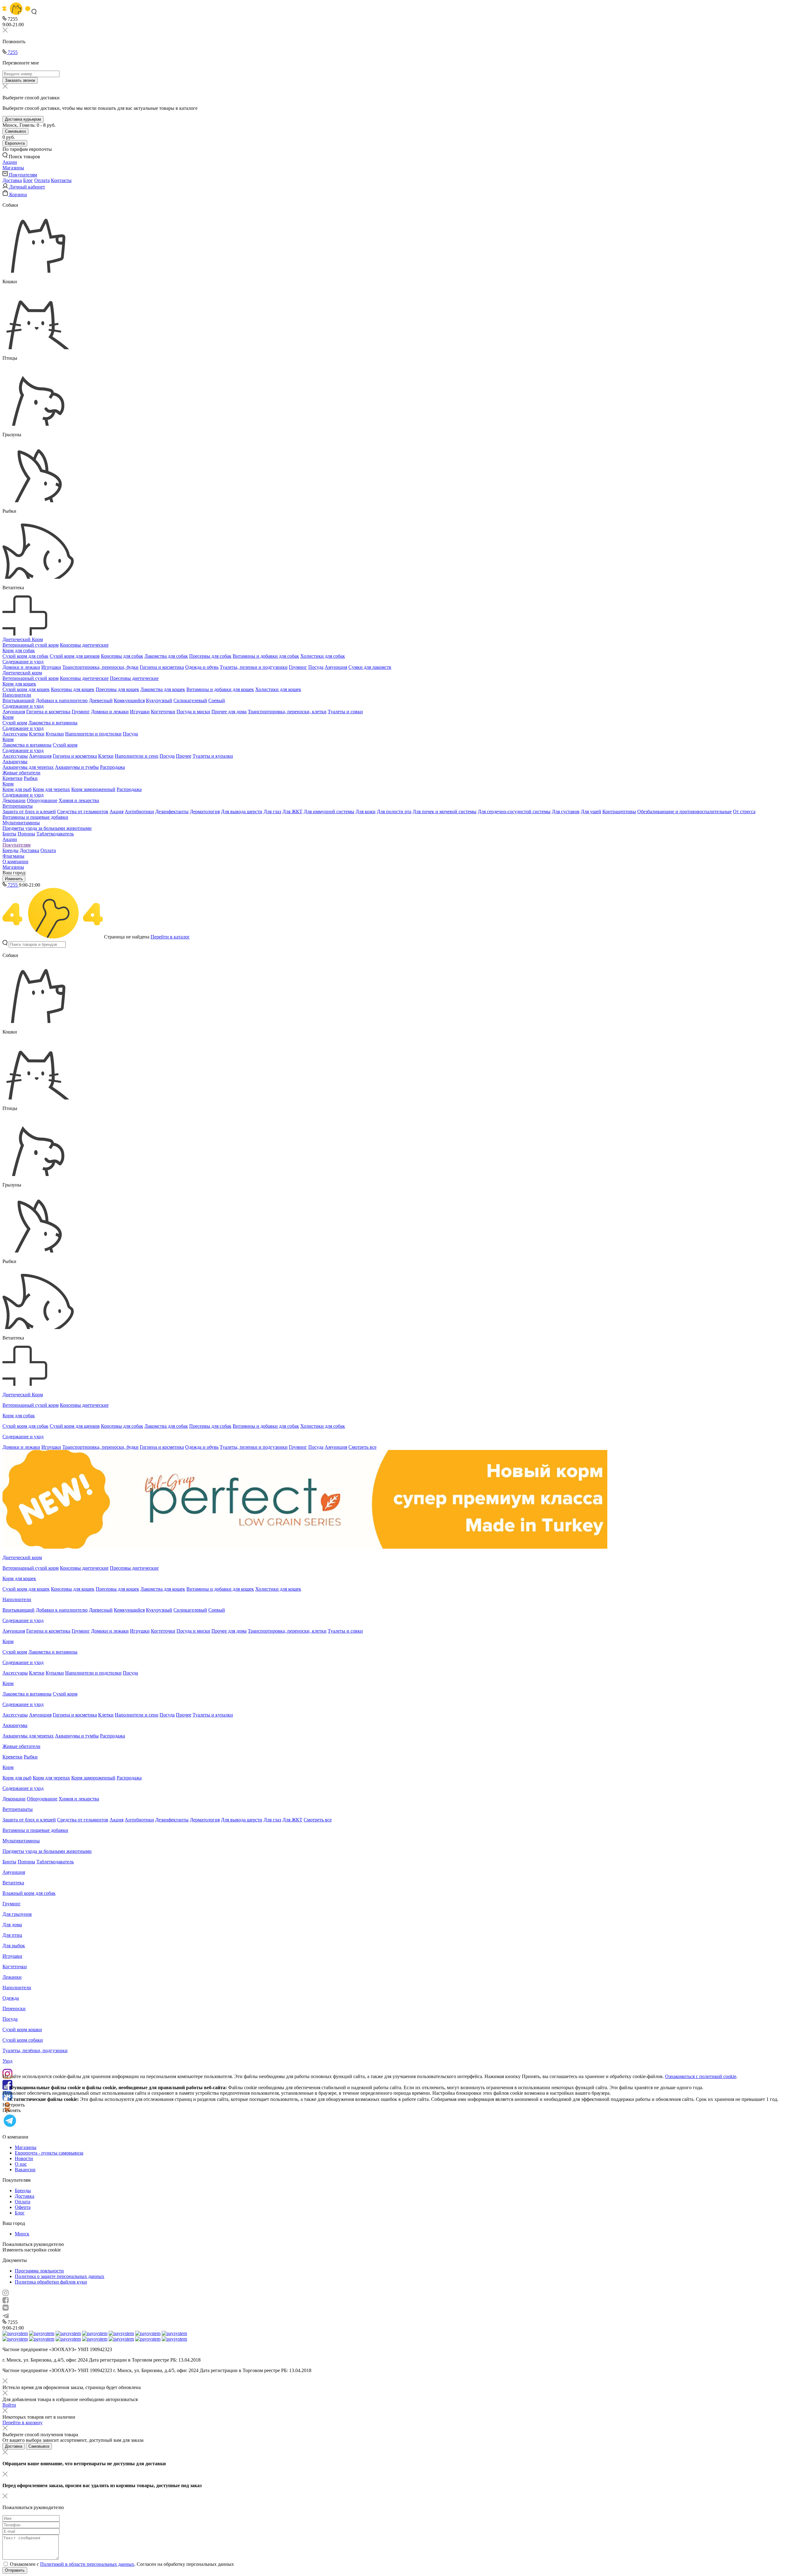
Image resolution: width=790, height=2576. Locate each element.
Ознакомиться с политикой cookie (701, 2076)
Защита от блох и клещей (29, 812)
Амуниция (336, 667)
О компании (15, 861)
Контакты (61, 180)
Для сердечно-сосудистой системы (514, 812)
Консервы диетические (84, 645)
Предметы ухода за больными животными (47, 828)
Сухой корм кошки (22, 2029)
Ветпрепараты (18, 806)
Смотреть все (362, 1447)
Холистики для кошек (278, 689)
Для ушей (591, 812)
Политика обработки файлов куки (51, 2282)
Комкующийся (129, 700)
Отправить (15, 2570)
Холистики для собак (323, 656)
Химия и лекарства (79, 800)
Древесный (101, 700)
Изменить (14, 879)
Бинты (9, 834)
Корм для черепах (51, 789)
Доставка (12, 180)
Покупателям (17, 845)
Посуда (316, 667)
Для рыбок (14, 1946)
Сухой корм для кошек (26, 689)
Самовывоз (15, 131)
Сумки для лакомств (370, 667)
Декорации (14, 800)
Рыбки (31, 778)
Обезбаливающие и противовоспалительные (684, 812)
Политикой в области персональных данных (87, 2564)
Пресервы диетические (134, 678)
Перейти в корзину (23, 2423)
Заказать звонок (20, 80)
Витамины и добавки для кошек (220, 689)
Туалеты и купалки (213, 756)
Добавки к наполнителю (62, 700)
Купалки (55, 734)
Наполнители (17, 695)
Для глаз (272, 812)
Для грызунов (17, 1914)
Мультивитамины (21, 823)
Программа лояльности (39, 2271)
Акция (116, 812)
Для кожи (366, 812)
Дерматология (205, 812)
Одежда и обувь (202, 667)
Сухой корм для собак (25, 656)
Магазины (13, 867)
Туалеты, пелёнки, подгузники (35, 2050)
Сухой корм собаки (23, 2040)
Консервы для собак (122, 656)
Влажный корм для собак (29, 1893)
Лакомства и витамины (53, 723)
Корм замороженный (93, 789)
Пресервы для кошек (117, 689)
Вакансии (25, 2170)
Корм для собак (19, 650)
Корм (8, 717)
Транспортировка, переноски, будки (100, 667)
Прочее (184, 756)
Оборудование (42, 800)
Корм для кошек (19, 684)
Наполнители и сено (137, 756)
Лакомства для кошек (163, 689)
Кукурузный (159, 700)
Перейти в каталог (170, 937)
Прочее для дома (229, 712)
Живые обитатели (21, 773)
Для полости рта (394, 812)
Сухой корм (15, 723)
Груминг (298, 667)
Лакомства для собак (166, 656)
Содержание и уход (23, 662)
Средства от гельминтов (83, 812)
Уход (7, 2061)
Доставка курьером (23, 119)
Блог (28, 180)
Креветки (12, 778)
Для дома (12, 1925)
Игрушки (51, 667)
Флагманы (13, 856)
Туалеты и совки (345, 712)
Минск (22, 2234)
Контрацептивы (619, 812)
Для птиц (12, 1935)
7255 (12, 52)
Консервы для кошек (73, 689)
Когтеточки (163, 712)
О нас (21, 2164)
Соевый (217, 700)
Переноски (14, 2009)
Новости (24, 2158)
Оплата (42, 180)
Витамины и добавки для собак (266, 656)
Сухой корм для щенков (75, 656)
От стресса (744, 812)
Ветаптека (13, 1883)
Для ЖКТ (292, 812)
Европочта (15, 143)
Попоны (26, 834)
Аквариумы (15, 762)
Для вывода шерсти (242, 812)
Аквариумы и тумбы (77, 767)
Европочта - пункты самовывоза (49, 2153)
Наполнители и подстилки (93, 734)
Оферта (23, 2207)
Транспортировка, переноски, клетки (287, 712)
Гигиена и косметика (162, 667)
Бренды (10, 850)
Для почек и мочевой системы (445, 812)
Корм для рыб (17, 789)
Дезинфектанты (172, 812)
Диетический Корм (23, 639)
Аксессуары (15, 734)
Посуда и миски (193, 712)
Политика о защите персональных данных (60, 2276)
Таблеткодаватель (55, 834)
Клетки (37, 734)
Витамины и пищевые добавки (35, 817)
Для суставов (566, 812)
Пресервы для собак (210, 656)
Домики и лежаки (21, 667)
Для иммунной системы (329, 812)
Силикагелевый (190, 700)
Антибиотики (139, 812)
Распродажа (112, 767)
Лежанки (12, 1977)
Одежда (11, 1998)
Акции (10, 839)
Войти (9, 2405)
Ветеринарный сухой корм (31, 645)
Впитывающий (19, 700)
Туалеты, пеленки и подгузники (254, 667)
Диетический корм (22, 673)
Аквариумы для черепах (28, 767)
